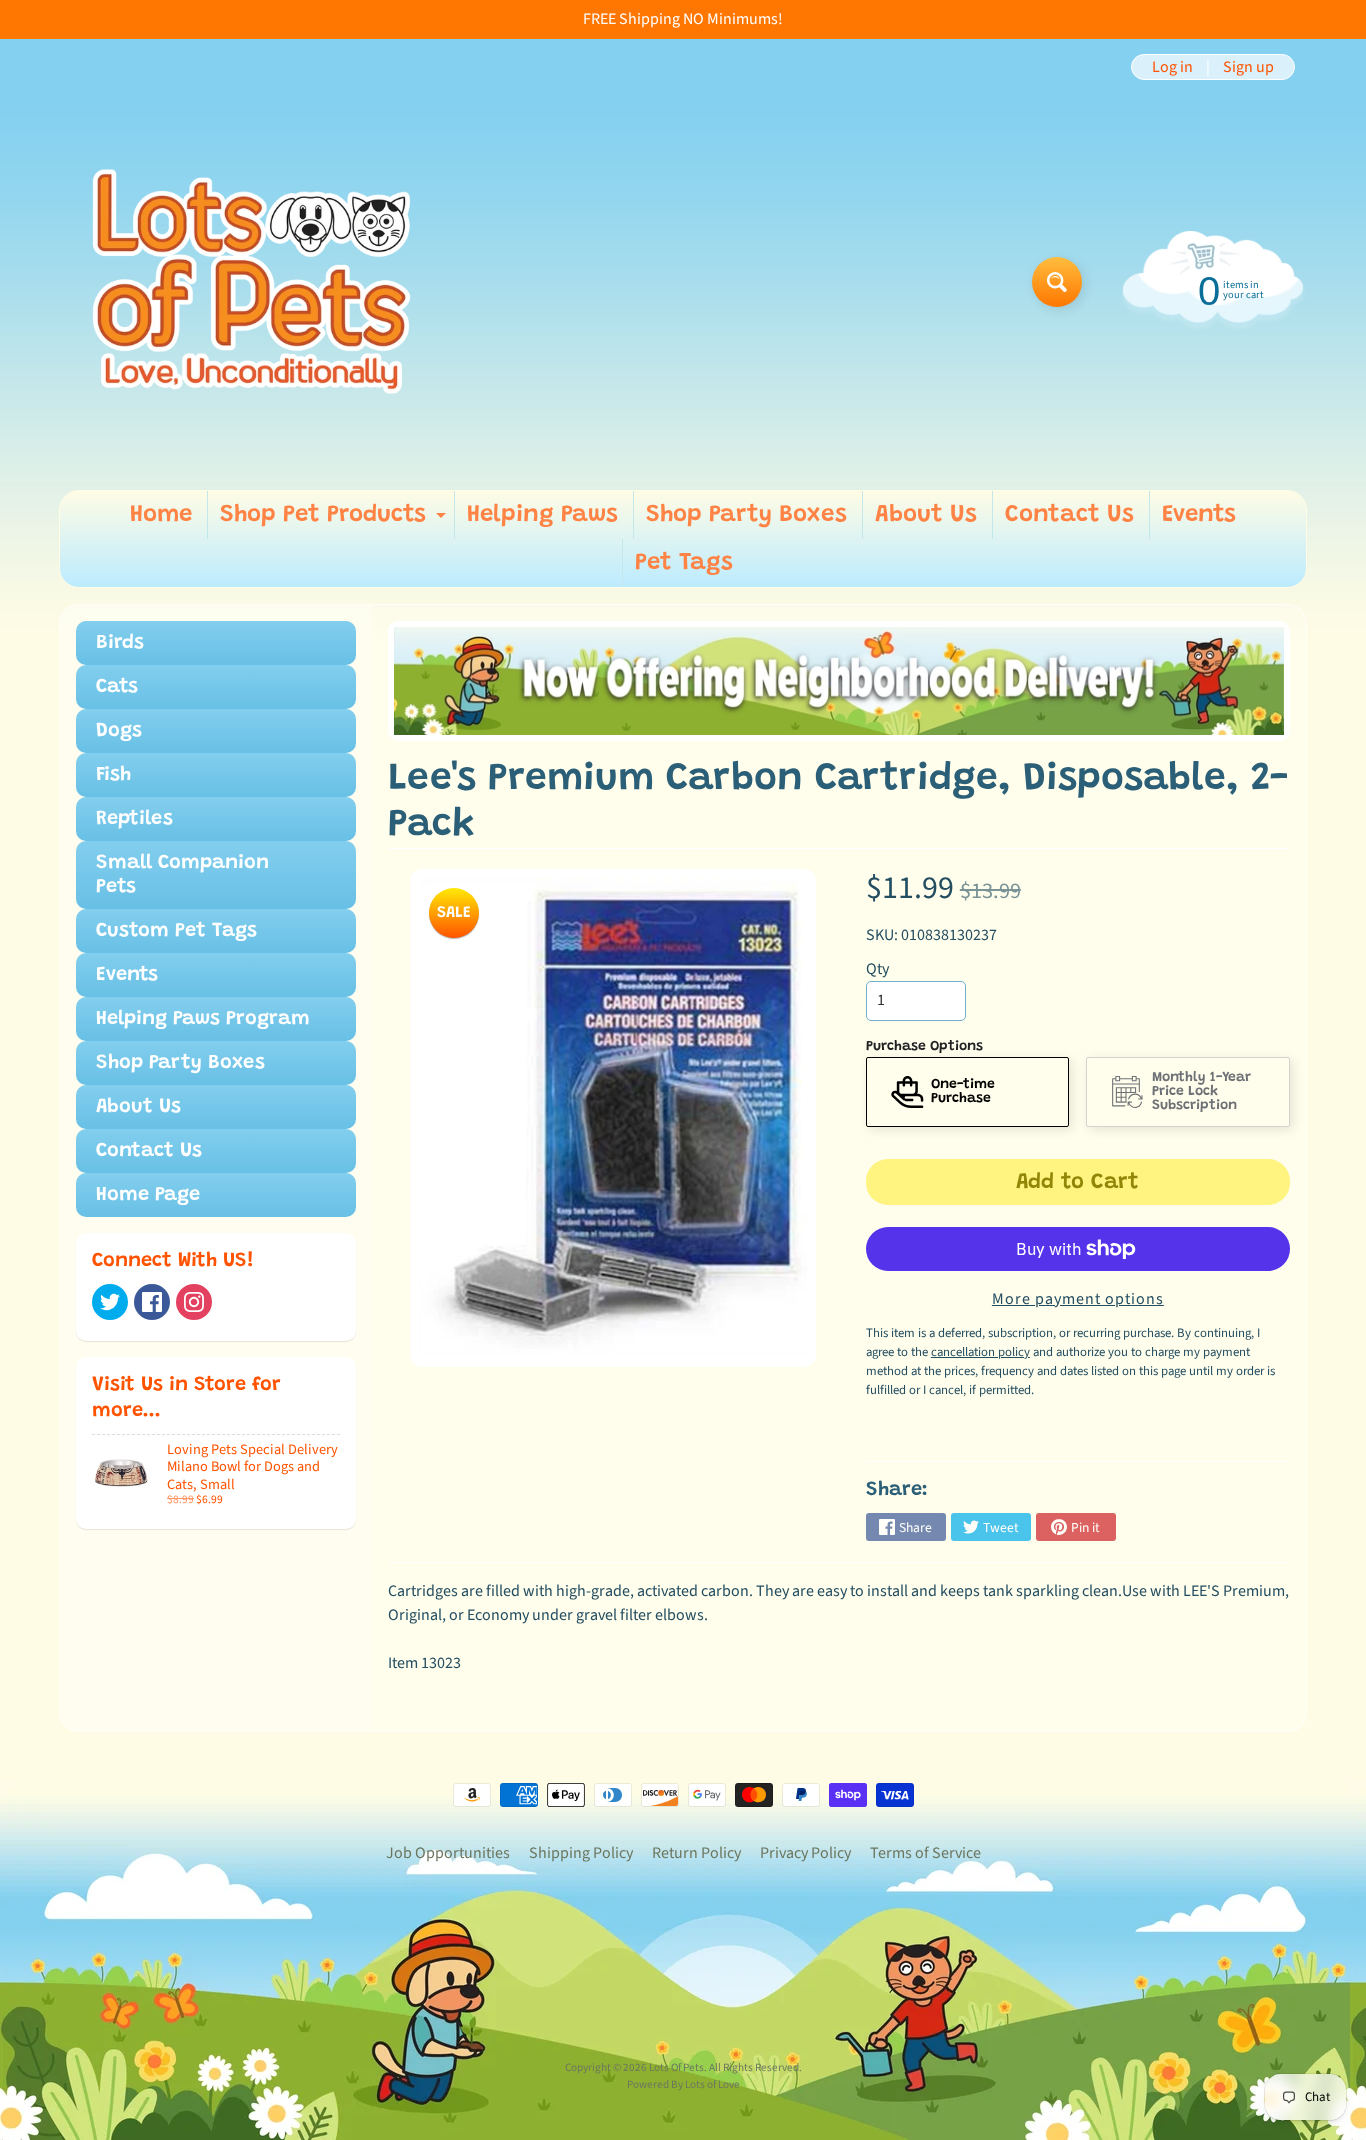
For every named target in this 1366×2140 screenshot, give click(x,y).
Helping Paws (542, 515)
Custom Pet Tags (176, 931)
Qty (877, 969)
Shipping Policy (581, 1853)
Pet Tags (684, 563)
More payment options (1078, 1299)
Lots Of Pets (676, 2067)
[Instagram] (194, 1302)
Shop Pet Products (335, 521)
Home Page (148, 1195)
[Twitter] (110, 1302)
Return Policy (696, 1853)
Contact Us (1069, 515)
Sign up (1248, 67)
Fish (113, 775)
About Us (926, 515)
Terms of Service (925, 1853)
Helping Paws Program (203, 1019)
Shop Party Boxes (746, 515)
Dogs (119, 731)
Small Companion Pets (182, 875)
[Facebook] (152, 1302)
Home (161, 515)
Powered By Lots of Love (683, 2084)
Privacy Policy (805, 1853)
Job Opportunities (448, 1853)
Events (1199, 515)
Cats (117, 687)
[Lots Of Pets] (251, 281)
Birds (120, 643)
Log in (1172, 67)
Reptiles (134, 819)
